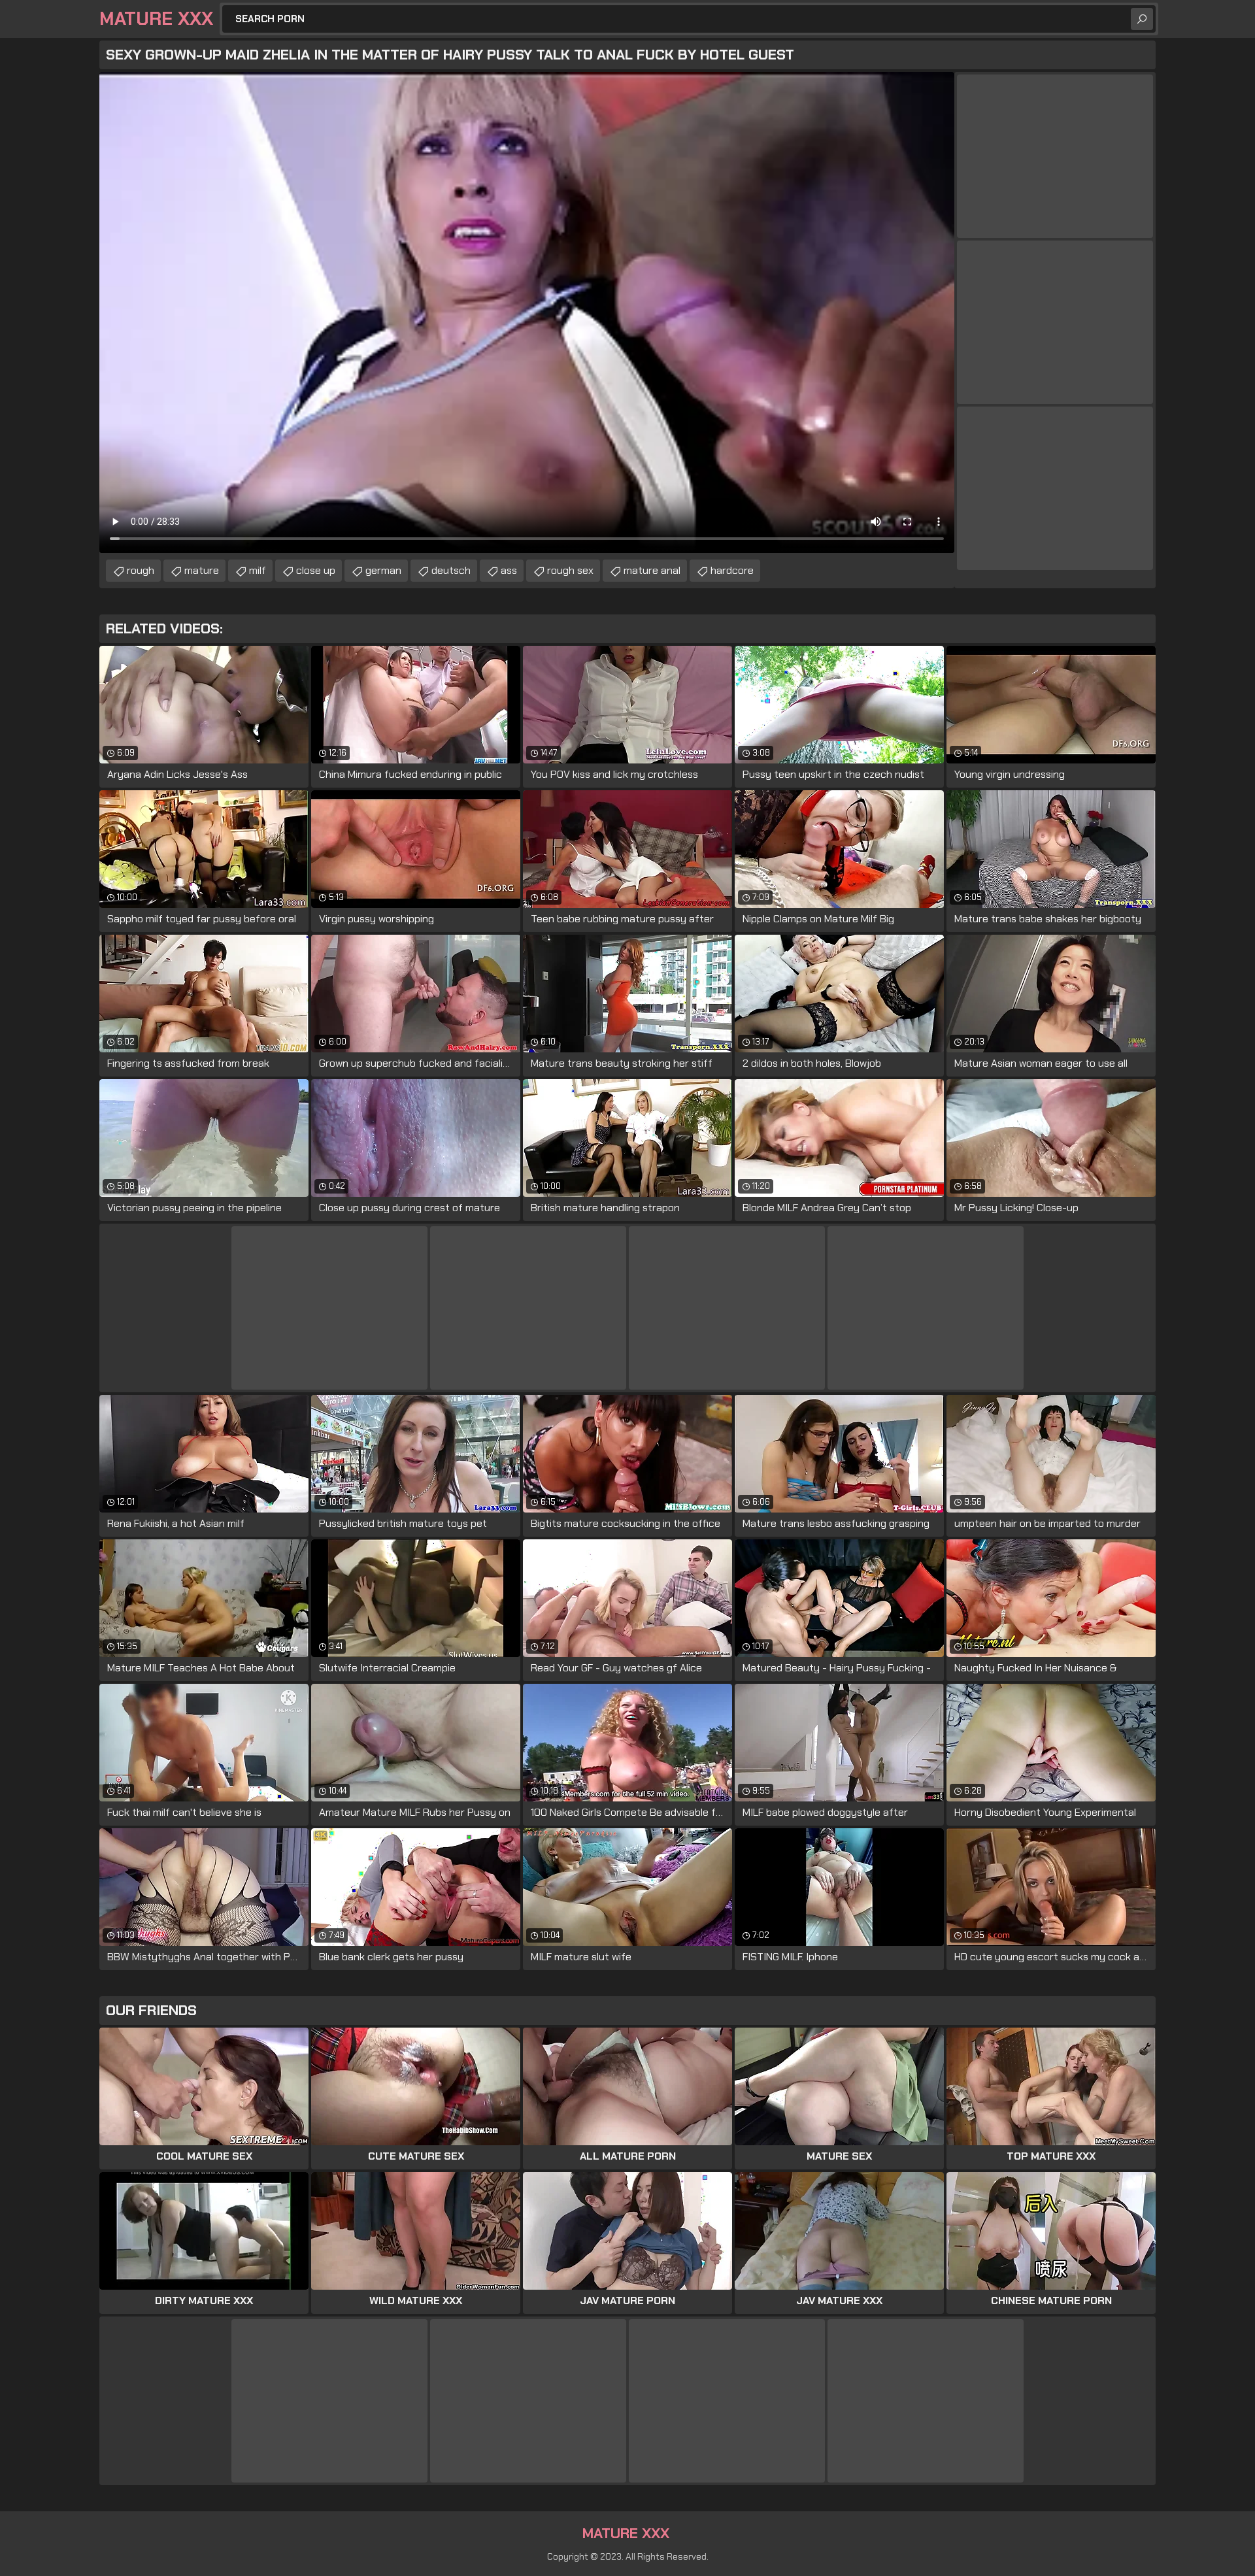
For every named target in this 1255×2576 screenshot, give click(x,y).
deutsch (451, 570)
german (383, 570)
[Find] (1142, 19)
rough (141, 570)
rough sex (570, 570)
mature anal (652, 570)
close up (316, 570)
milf (258, 570)
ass (509, 570)
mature (202, 570)
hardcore (732, 570)
